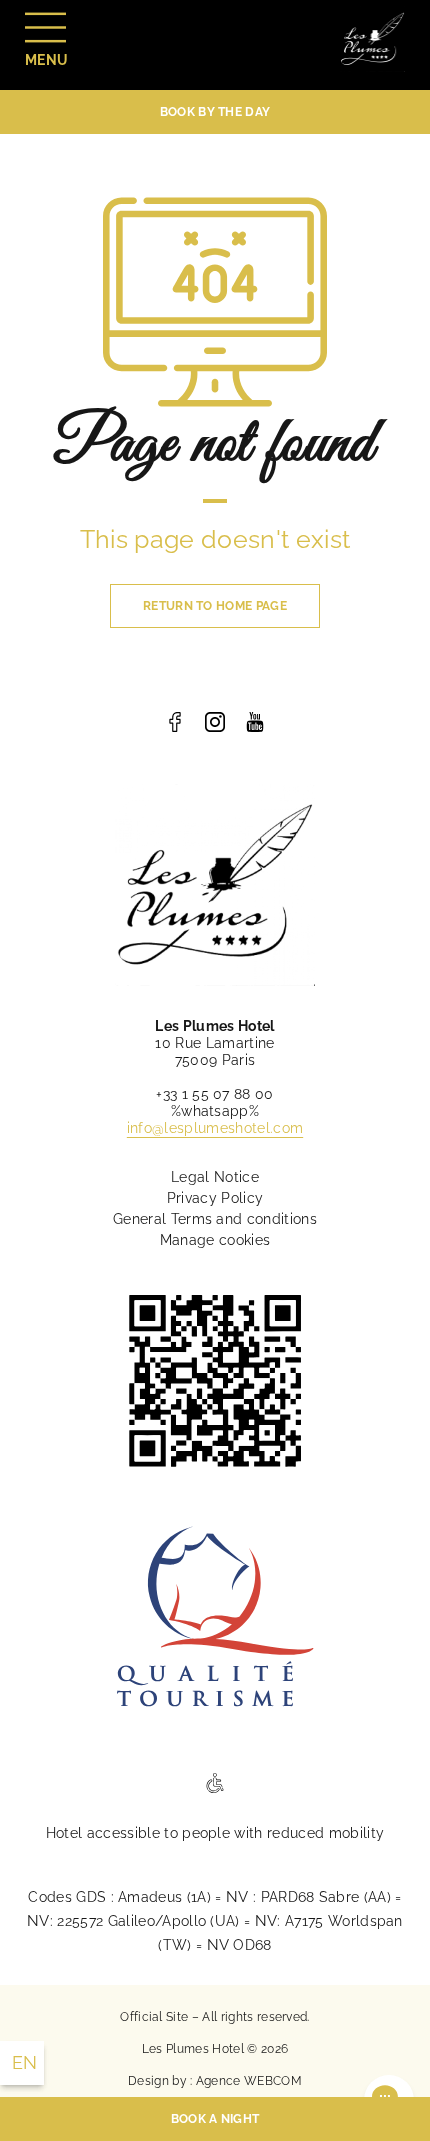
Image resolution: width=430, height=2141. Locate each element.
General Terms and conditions (215, 1219)
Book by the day (215, 112)
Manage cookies (215, 1240)
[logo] (175, 722)
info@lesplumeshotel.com (215, 1128)
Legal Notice (215, 1177)
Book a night (215, 2119)
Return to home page (215, 606)
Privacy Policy (215, 1198)
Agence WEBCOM (249, 2081)
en (25, 2062)
